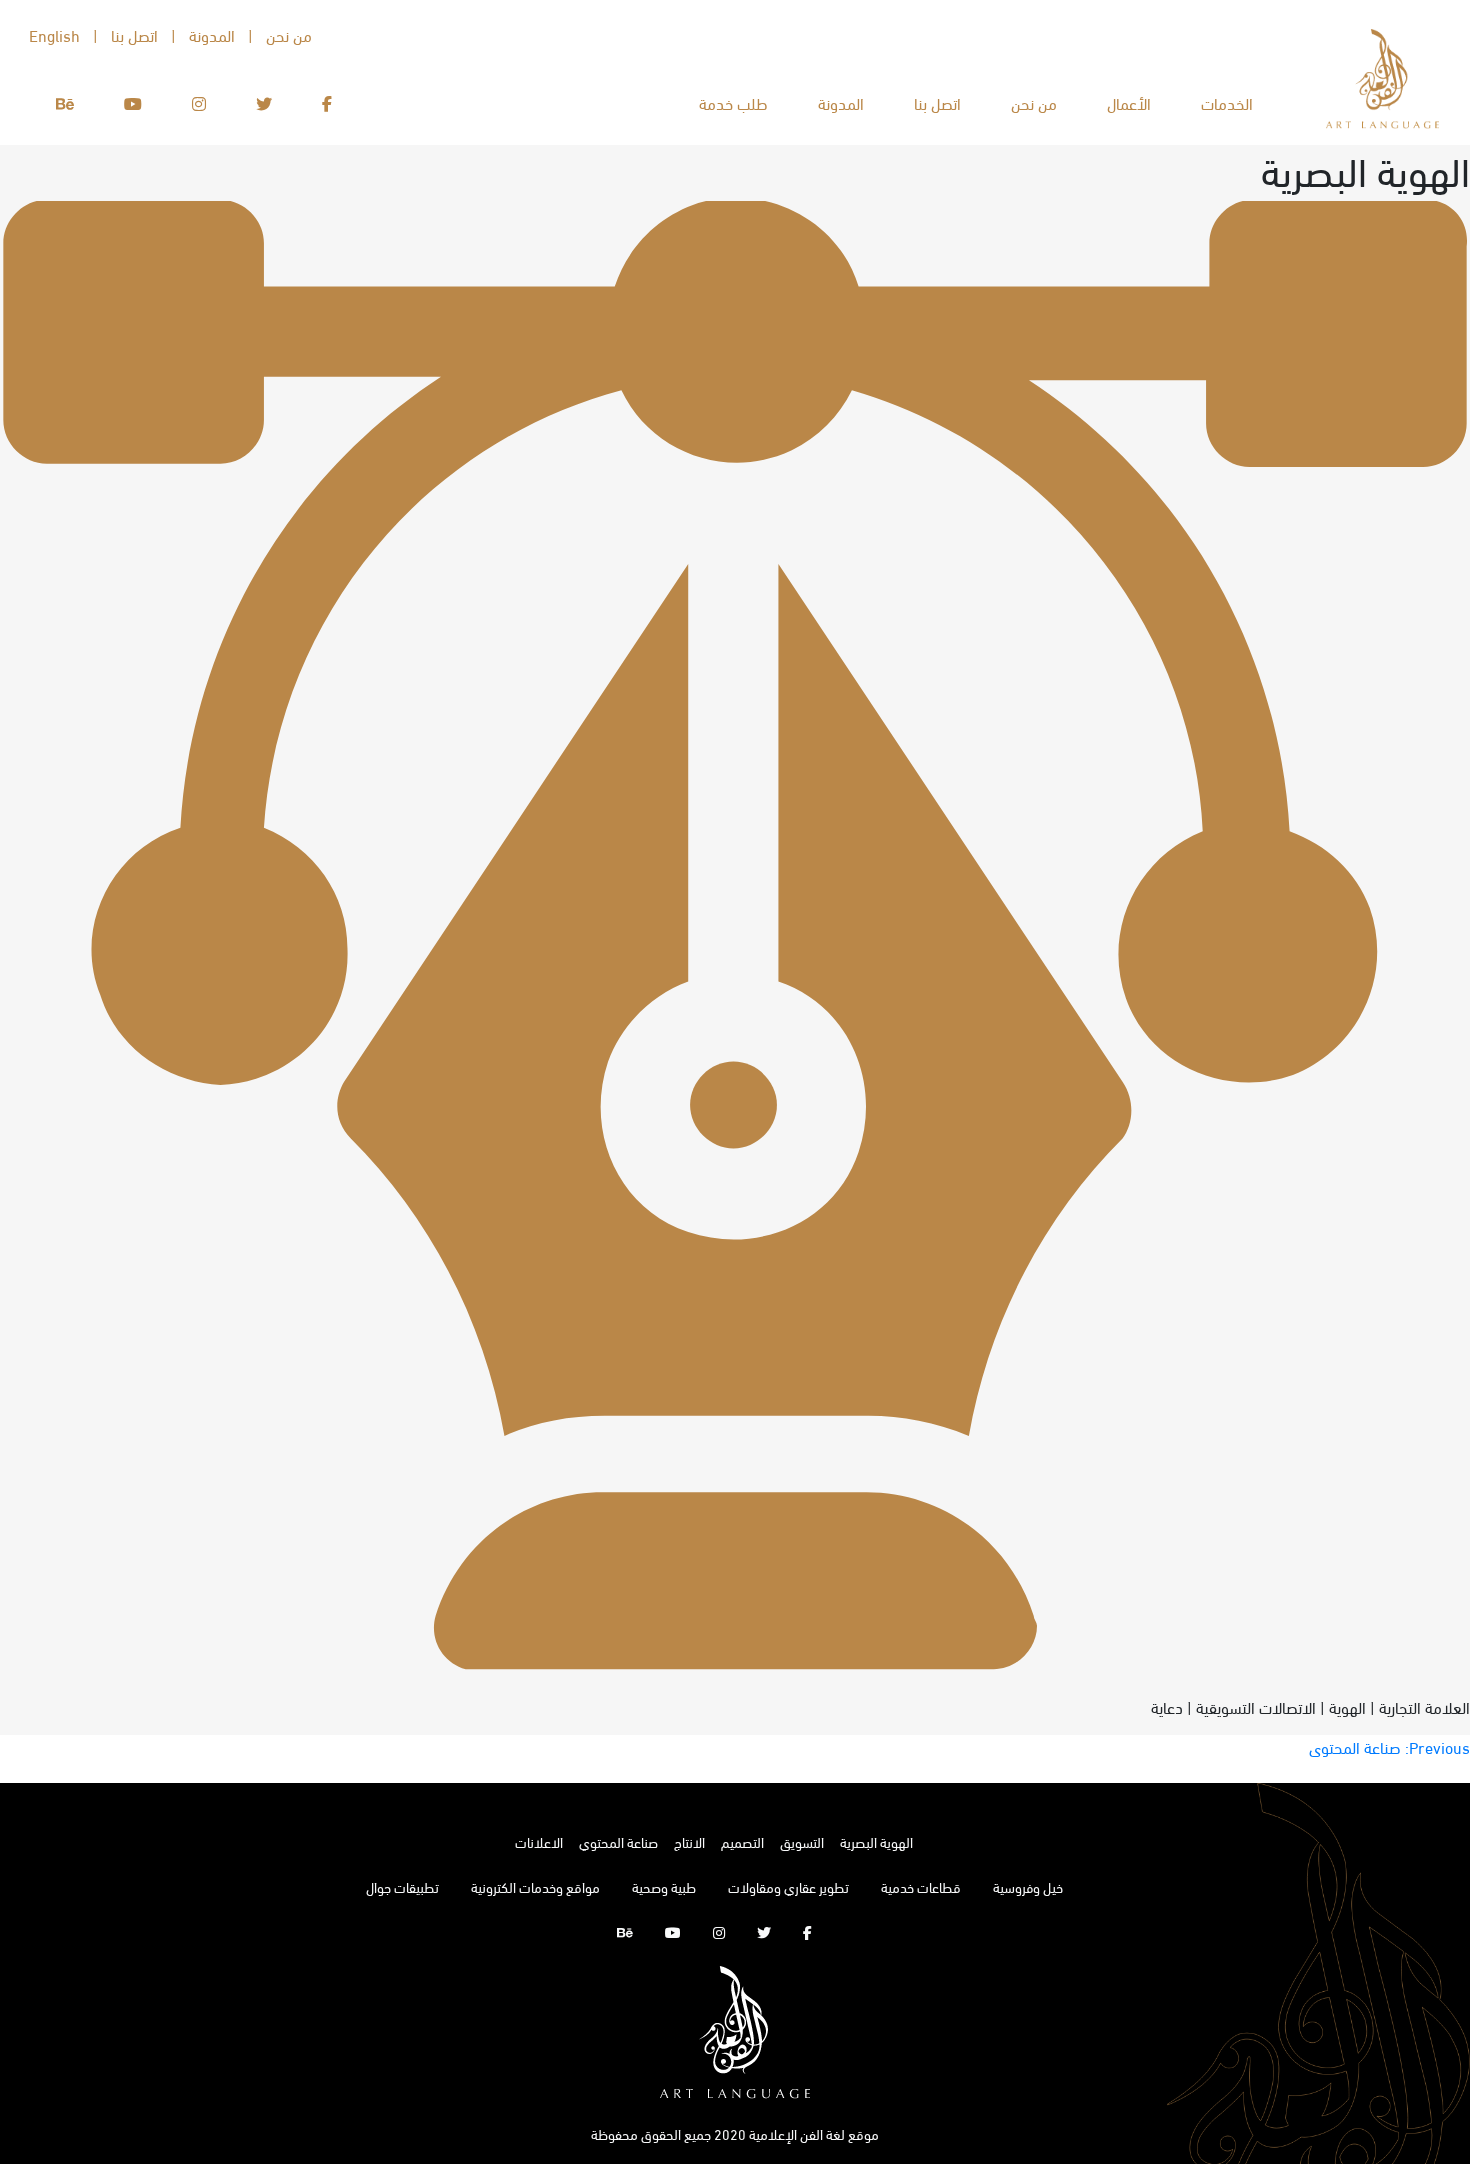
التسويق (802, 1841)
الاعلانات (539, 1841)
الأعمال (1129, 102)
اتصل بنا (937, 102)
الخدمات (1227, 102)
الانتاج (689, 1841)
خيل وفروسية (1028, 1886)
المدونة (841, 102)
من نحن (1034, 102)
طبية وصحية (664, 1886)
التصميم (742, 1841)
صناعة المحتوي (618, 1841)
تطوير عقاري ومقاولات (788, 1886)
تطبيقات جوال (402, 1886)
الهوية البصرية (876, 1841)
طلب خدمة (733, 102)
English (54, 34)
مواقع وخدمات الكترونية (535, 1886)
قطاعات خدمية (921, 1886)
